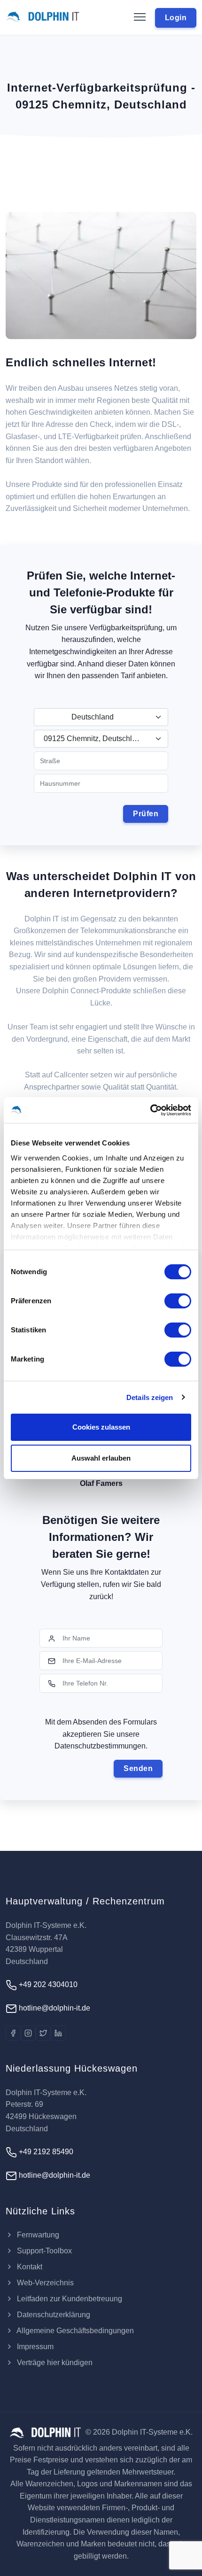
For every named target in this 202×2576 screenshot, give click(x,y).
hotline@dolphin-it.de (54, 2008)
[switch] (178, 1301)
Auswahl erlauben (101, 1458)
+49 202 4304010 (47, 1984)
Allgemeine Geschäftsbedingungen (74, 2331)
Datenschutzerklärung (53, 2315)
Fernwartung (37, 2235)
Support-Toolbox (43, 2251)
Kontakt (29, 2267)
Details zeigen (150, 1397)
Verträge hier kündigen (54, 2363)
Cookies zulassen (101, 1427)
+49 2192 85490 (45, 2152)
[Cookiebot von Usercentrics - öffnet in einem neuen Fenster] (150, 1110)
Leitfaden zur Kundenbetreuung (69, 2299)
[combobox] (101, 717)
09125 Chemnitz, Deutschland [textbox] (94, 739)
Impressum (34, 2347)
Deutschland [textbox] (93, 717)
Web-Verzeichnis (44, 2283)
